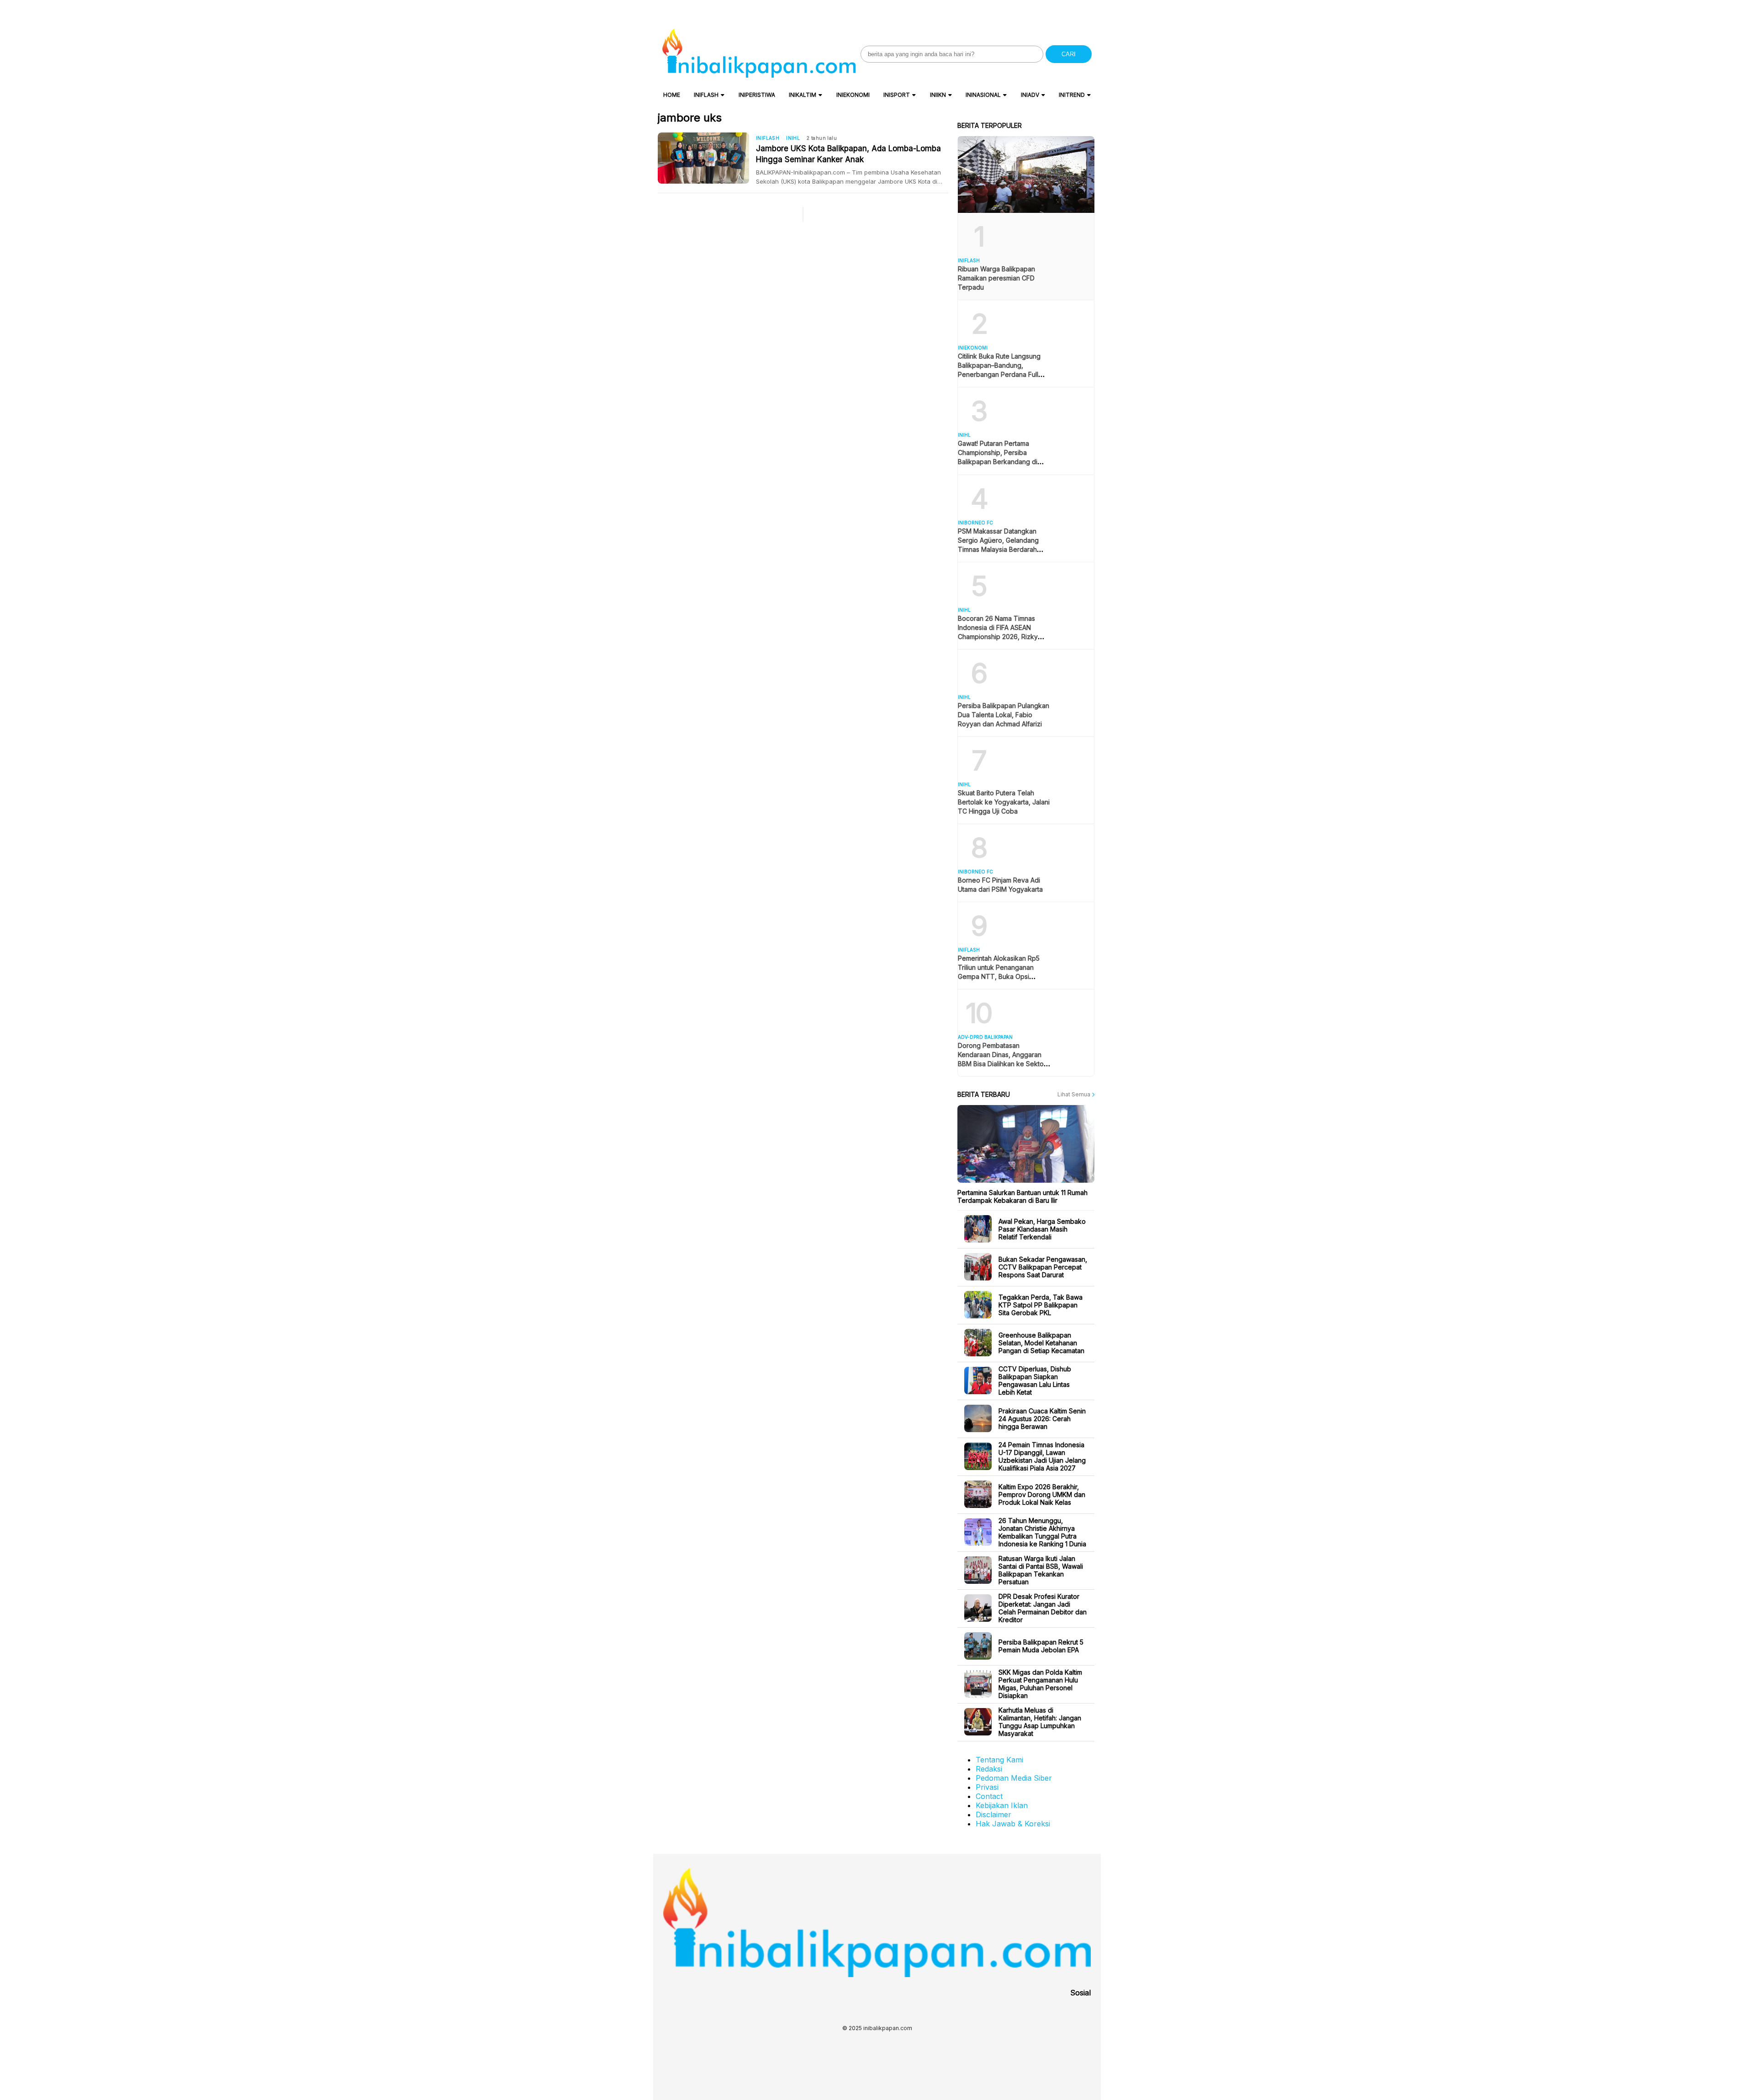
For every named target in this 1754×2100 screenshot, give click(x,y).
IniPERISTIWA (757, 95)
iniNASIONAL (983, 95)
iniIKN (938, 95)
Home (672, 95)
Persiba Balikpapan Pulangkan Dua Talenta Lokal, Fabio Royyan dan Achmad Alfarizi (1004, 715)
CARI (1069, 54)
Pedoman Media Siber (1014, 1778)
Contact (989, 1796)
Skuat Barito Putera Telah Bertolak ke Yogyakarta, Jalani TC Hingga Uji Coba (1004, 802)
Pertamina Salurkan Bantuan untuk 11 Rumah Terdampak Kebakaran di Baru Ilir (1022, 1196)
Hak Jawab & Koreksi (1013, 1824)
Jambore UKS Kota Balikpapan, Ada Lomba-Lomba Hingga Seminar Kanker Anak (848, 154)
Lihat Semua (1075, 1094)
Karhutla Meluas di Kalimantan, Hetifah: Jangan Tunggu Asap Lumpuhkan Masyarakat (1040, 1722)
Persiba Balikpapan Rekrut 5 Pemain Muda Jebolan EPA (1041, 1646)
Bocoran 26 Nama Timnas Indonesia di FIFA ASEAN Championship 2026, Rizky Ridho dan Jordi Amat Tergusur (998, 637)
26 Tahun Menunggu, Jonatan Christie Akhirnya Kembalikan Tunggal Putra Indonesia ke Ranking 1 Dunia (1042, 1532)
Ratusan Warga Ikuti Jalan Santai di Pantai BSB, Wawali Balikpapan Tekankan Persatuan (1041, 1570)
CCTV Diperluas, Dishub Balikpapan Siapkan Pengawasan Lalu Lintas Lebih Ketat (1035, 1381)
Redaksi (989, 1769)
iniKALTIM (803, 95)
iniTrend (1072, 95)
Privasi (987, 1787)
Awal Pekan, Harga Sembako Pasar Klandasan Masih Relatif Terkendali (1042, 1229)
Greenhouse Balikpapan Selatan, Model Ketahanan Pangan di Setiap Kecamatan (1041, 1343)
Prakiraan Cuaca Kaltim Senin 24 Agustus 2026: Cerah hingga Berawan (1042, 1419)
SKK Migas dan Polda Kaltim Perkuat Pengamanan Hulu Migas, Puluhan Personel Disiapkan (1040, 1684)
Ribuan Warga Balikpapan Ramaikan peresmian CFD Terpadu (996, 278)
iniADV (1030, 95)
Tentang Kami (999, 1760)
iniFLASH (706, 95)
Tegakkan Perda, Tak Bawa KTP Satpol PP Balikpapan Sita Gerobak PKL (1041, 1305)
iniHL (793, 138)
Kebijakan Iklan (1002, 1805)
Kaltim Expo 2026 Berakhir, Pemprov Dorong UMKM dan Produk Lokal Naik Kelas (1042, 1494)
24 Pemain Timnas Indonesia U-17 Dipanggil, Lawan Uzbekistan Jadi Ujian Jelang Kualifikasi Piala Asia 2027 (1042, 1456)
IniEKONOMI (853, 95)
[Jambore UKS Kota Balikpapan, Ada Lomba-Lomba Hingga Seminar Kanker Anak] (707, 158)
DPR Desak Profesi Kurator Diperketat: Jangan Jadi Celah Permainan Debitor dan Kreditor (1043, 1608)
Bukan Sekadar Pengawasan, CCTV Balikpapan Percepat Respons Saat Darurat (1043, 1267)
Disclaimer (993, 1814)
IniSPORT (897, 95)
